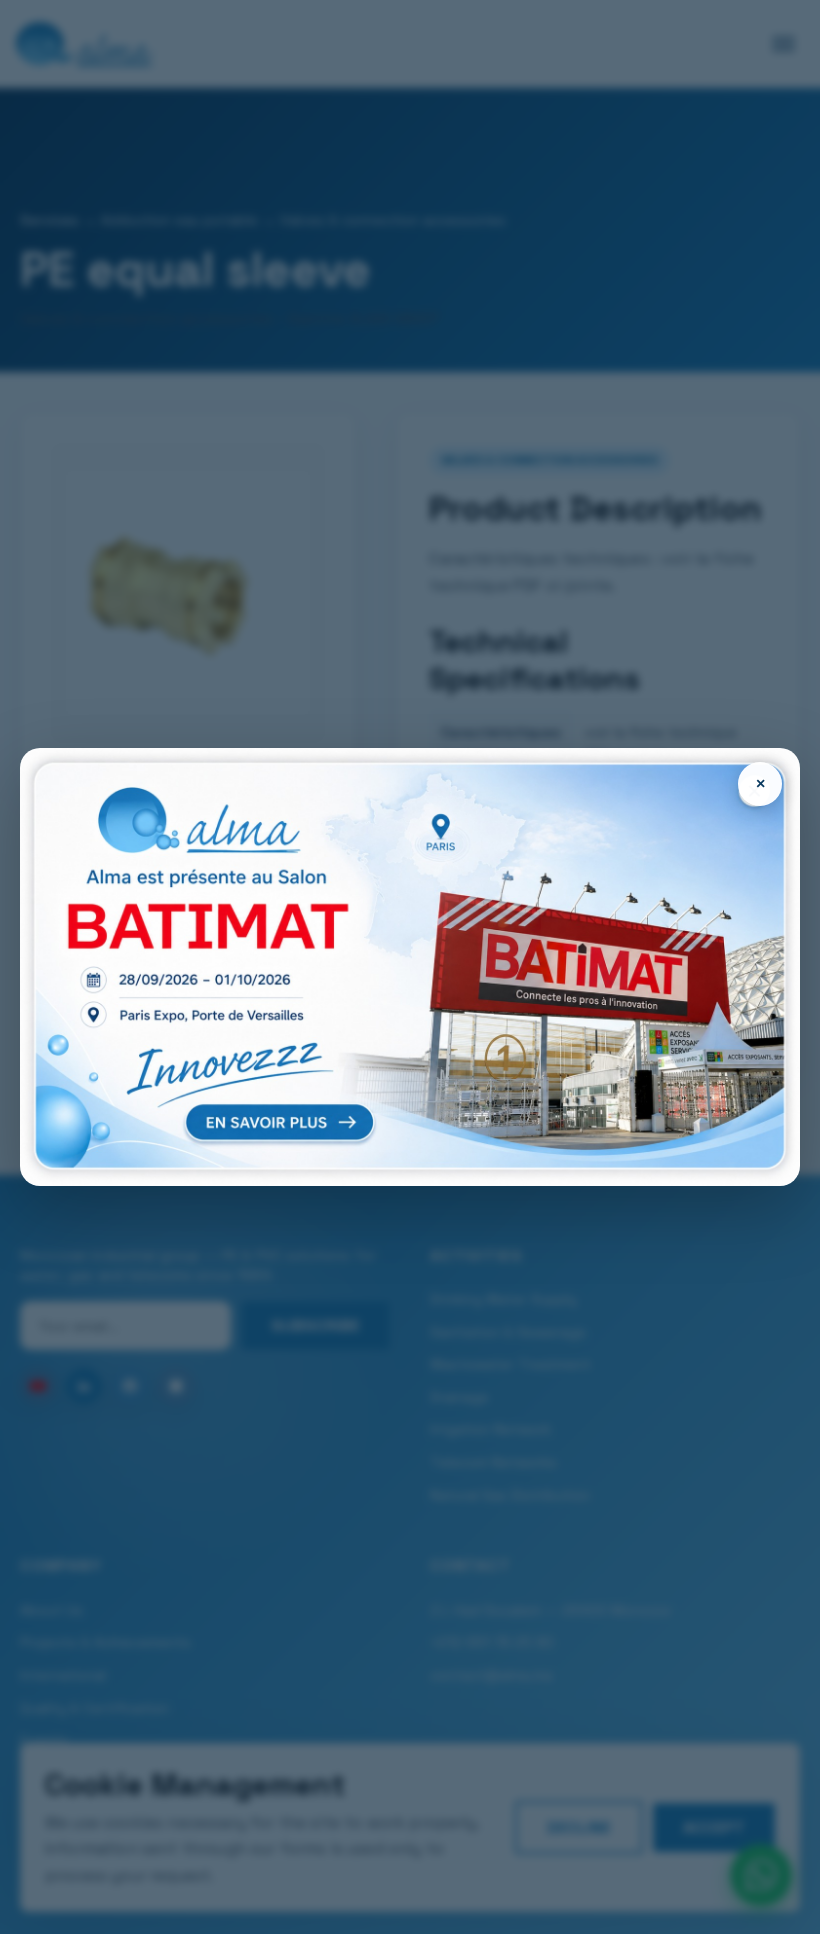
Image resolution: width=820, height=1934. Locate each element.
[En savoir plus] (410, 967)
